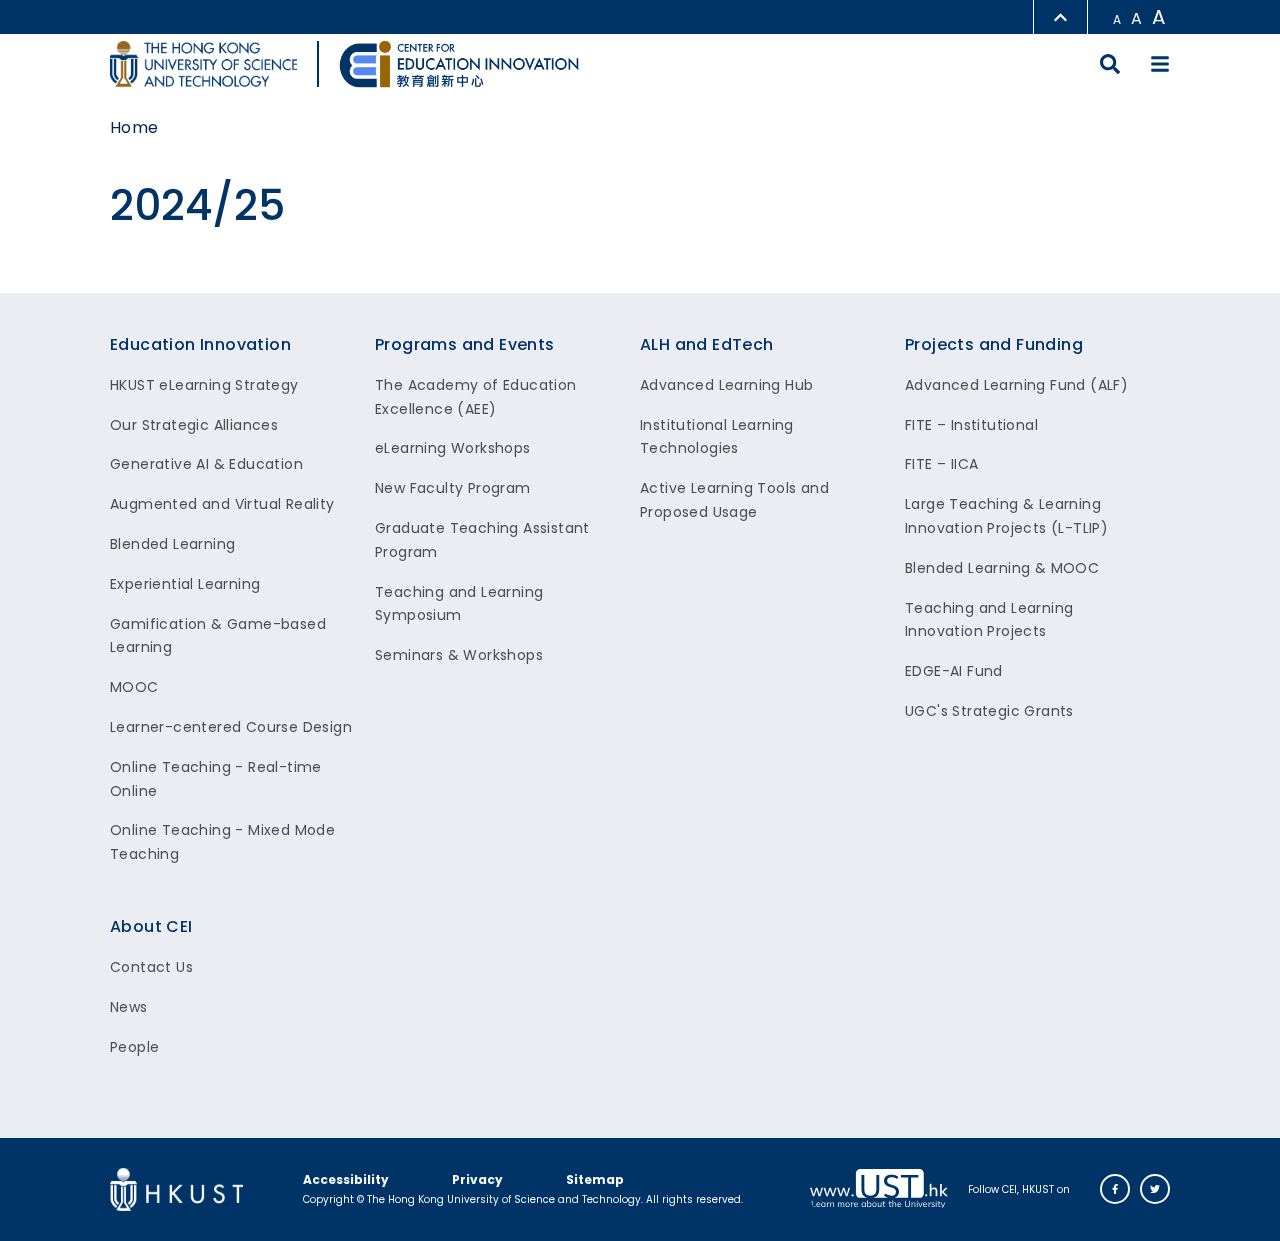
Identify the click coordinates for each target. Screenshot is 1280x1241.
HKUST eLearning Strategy (204, 385)
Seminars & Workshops (459, 655)
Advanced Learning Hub (726, 385)
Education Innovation (200, 344)
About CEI (151, 926)
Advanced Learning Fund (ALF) (1016, 385)
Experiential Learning (185, 584)
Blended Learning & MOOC (1002, 568)
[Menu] (1160, 64)
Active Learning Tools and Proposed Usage (734, 500)
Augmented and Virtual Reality (222, 504)
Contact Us (151, 967)
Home (134, 127)
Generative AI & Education (206, 464)
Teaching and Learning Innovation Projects (989, 620)
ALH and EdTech (707, 344)
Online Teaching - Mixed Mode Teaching (222, 842)
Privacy (477, 1179)
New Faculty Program (453, 488)
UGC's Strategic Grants (989, 711)
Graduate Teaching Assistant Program (482, 540)
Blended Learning (172, 544)
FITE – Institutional (971, 425)
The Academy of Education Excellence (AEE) (476, 397)
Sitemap (595, 1179)
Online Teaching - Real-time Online (216, 779)
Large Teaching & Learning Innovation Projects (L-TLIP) (1006, 516)
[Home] (459, 64)
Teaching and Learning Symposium (459, 604)
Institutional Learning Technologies (717, 437)
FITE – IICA (941, 464)
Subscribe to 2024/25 (8, 284)
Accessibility (346, 1179)
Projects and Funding (994, 344)
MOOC (134, 687)
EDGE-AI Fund (954, 671)
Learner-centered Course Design (231, 727)
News (129, 1007)
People (134, 1047)
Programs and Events (465, 344)
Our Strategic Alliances (194, 425)
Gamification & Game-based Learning (218, 636)
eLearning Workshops (453, 448)
